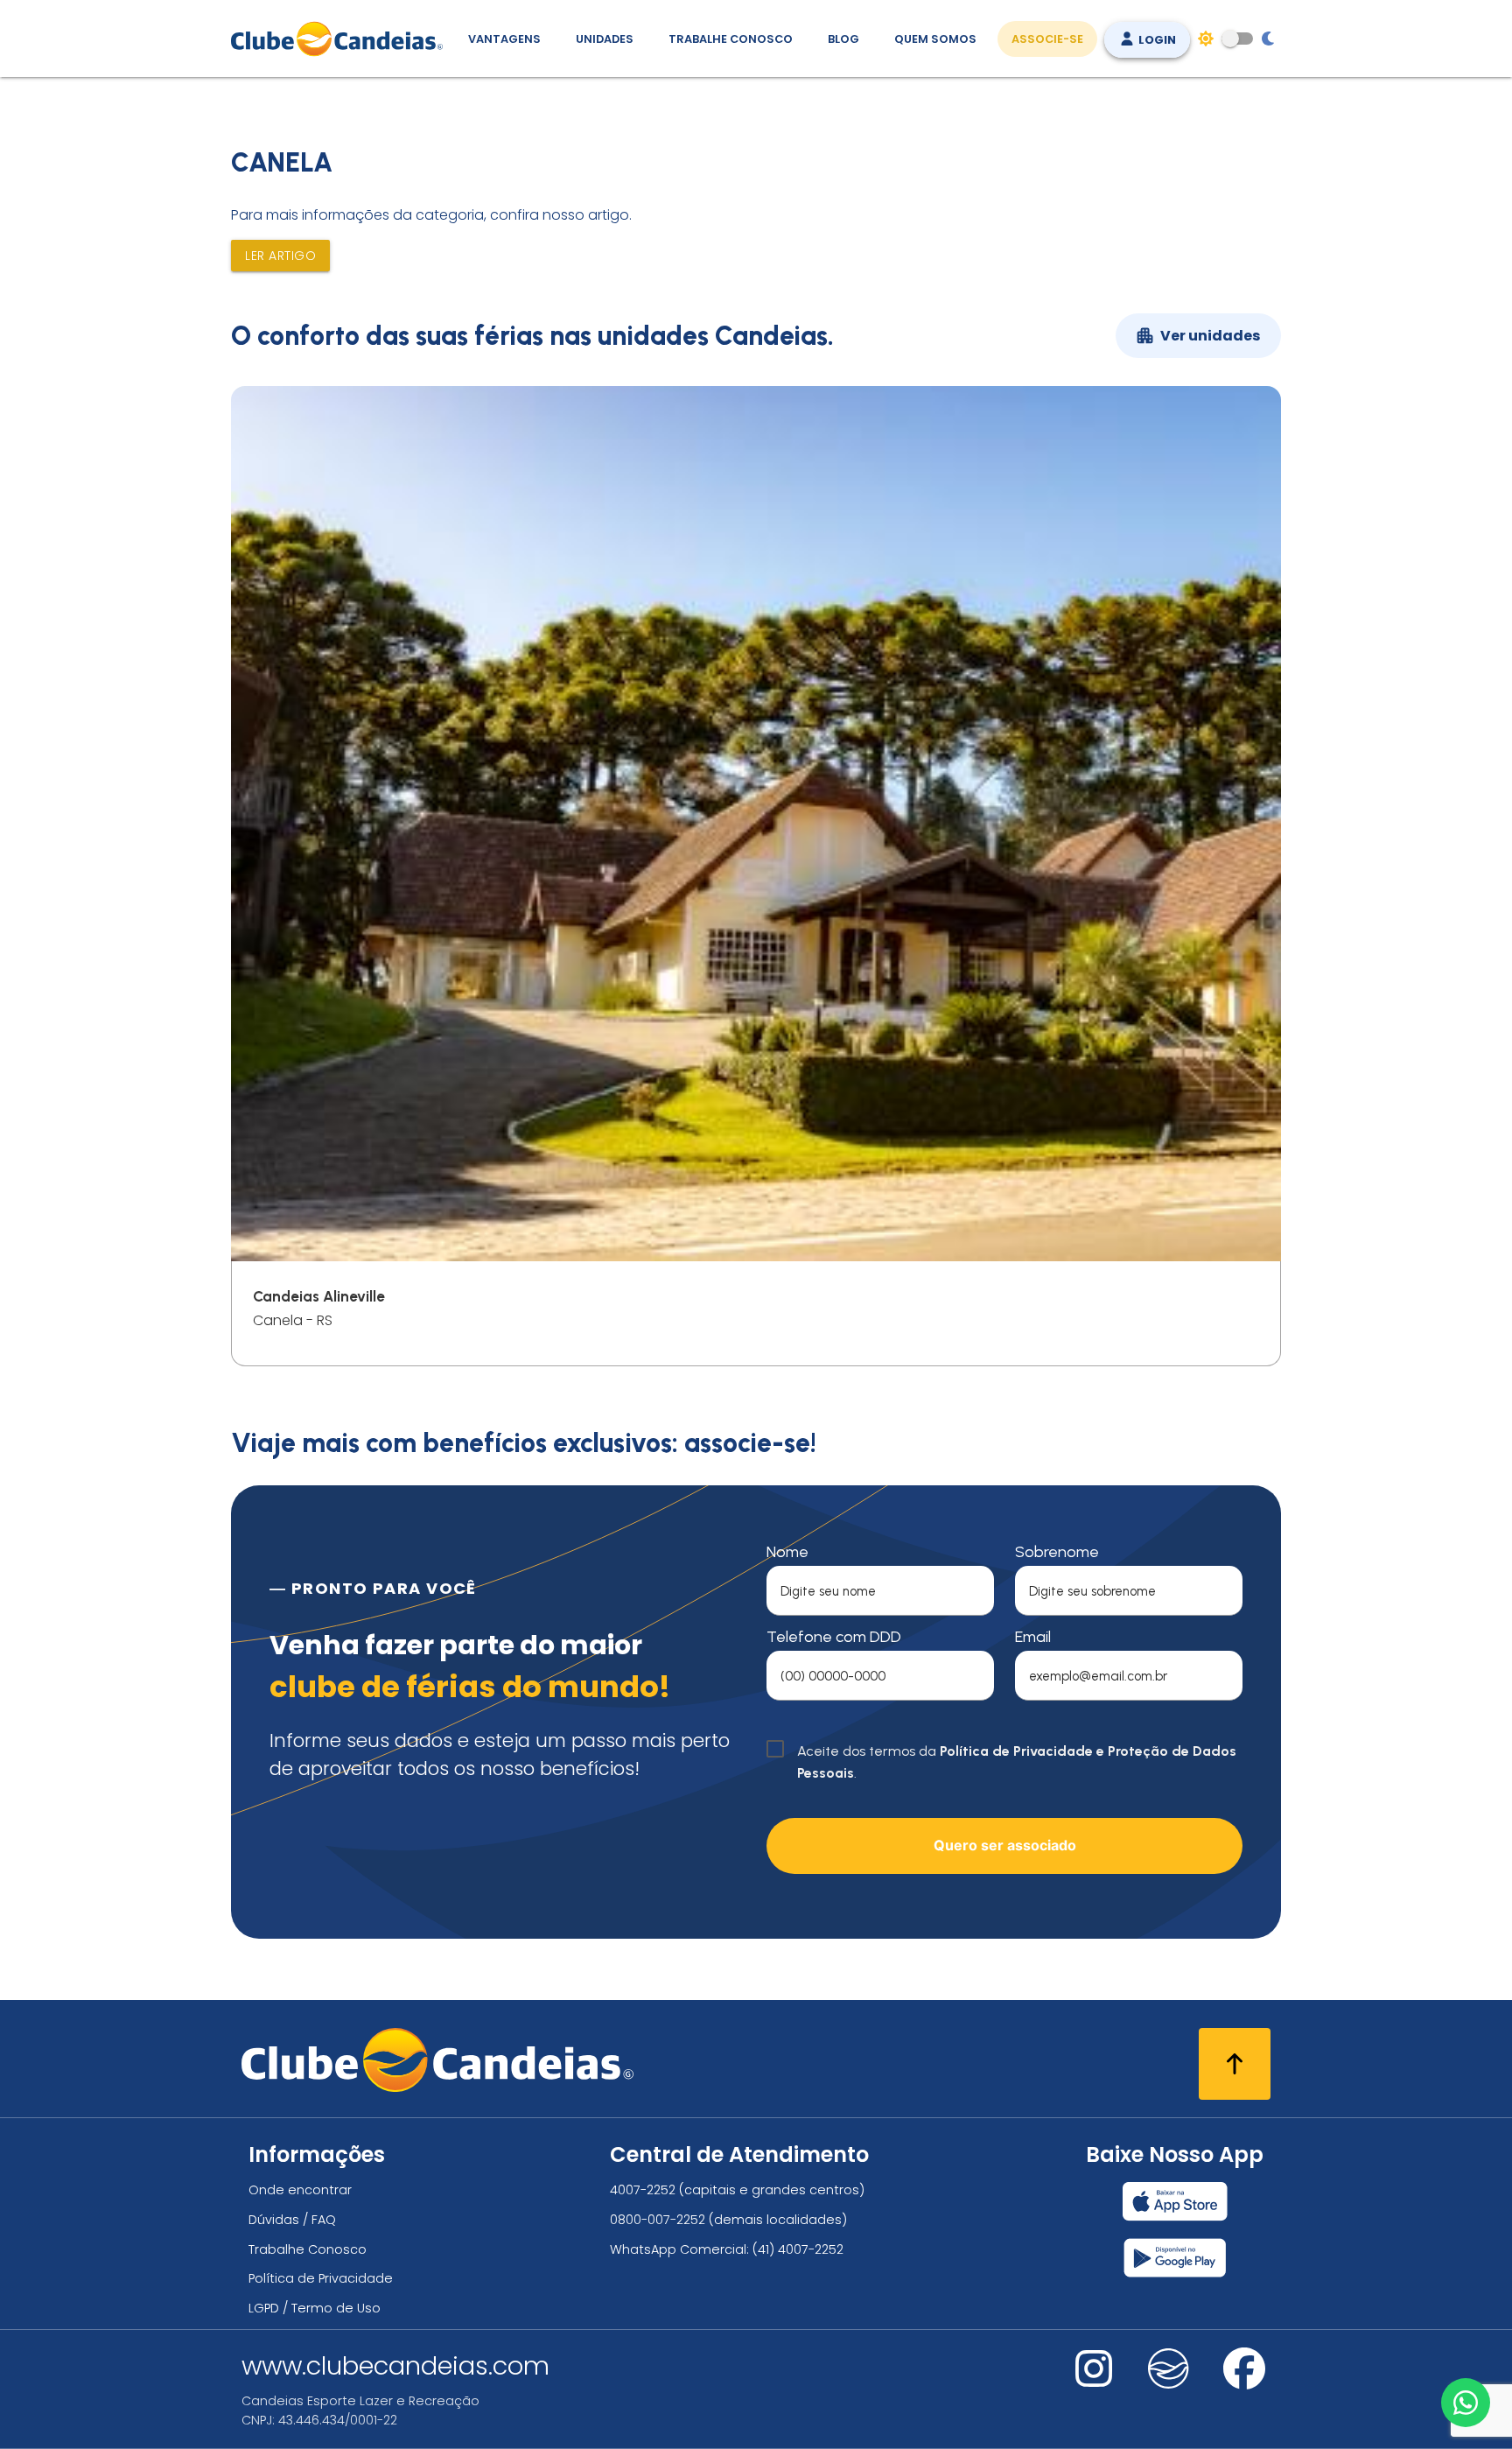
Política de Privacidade (321, 2278)
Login (1156, 40)
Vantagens (504, 39)
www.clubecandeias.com (395, 2366)
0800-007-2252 (658, 2220)
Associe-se (1047, 39)
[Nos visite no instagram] (1094, 2380)
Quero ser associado (1005, 1845)
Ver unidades (1210, 336)
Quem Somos (935, 39)
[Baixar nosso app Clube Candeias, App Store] (1175, 2201)
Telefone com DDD (834, 1637)
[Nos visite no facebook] (1244, 2380)
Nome (787, 1552)
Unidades (605, 39)
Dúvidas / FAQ (292, 2220)
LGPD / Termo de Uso (315, 2308)
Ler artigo (280, 256)
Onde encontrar (300, 2190)
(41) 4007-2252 (798, 2249)
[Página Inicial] (341, 39)
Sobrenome (1057, 1552)
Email (1033, 1637)
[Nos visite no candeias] (1169, 2368)
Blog (843, 39)
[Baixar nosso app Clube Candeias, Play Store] (1175, 2258)
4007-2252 (643, 2190)
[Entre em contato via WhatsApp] (1466, 2403)
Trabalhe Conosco (731, 39)
